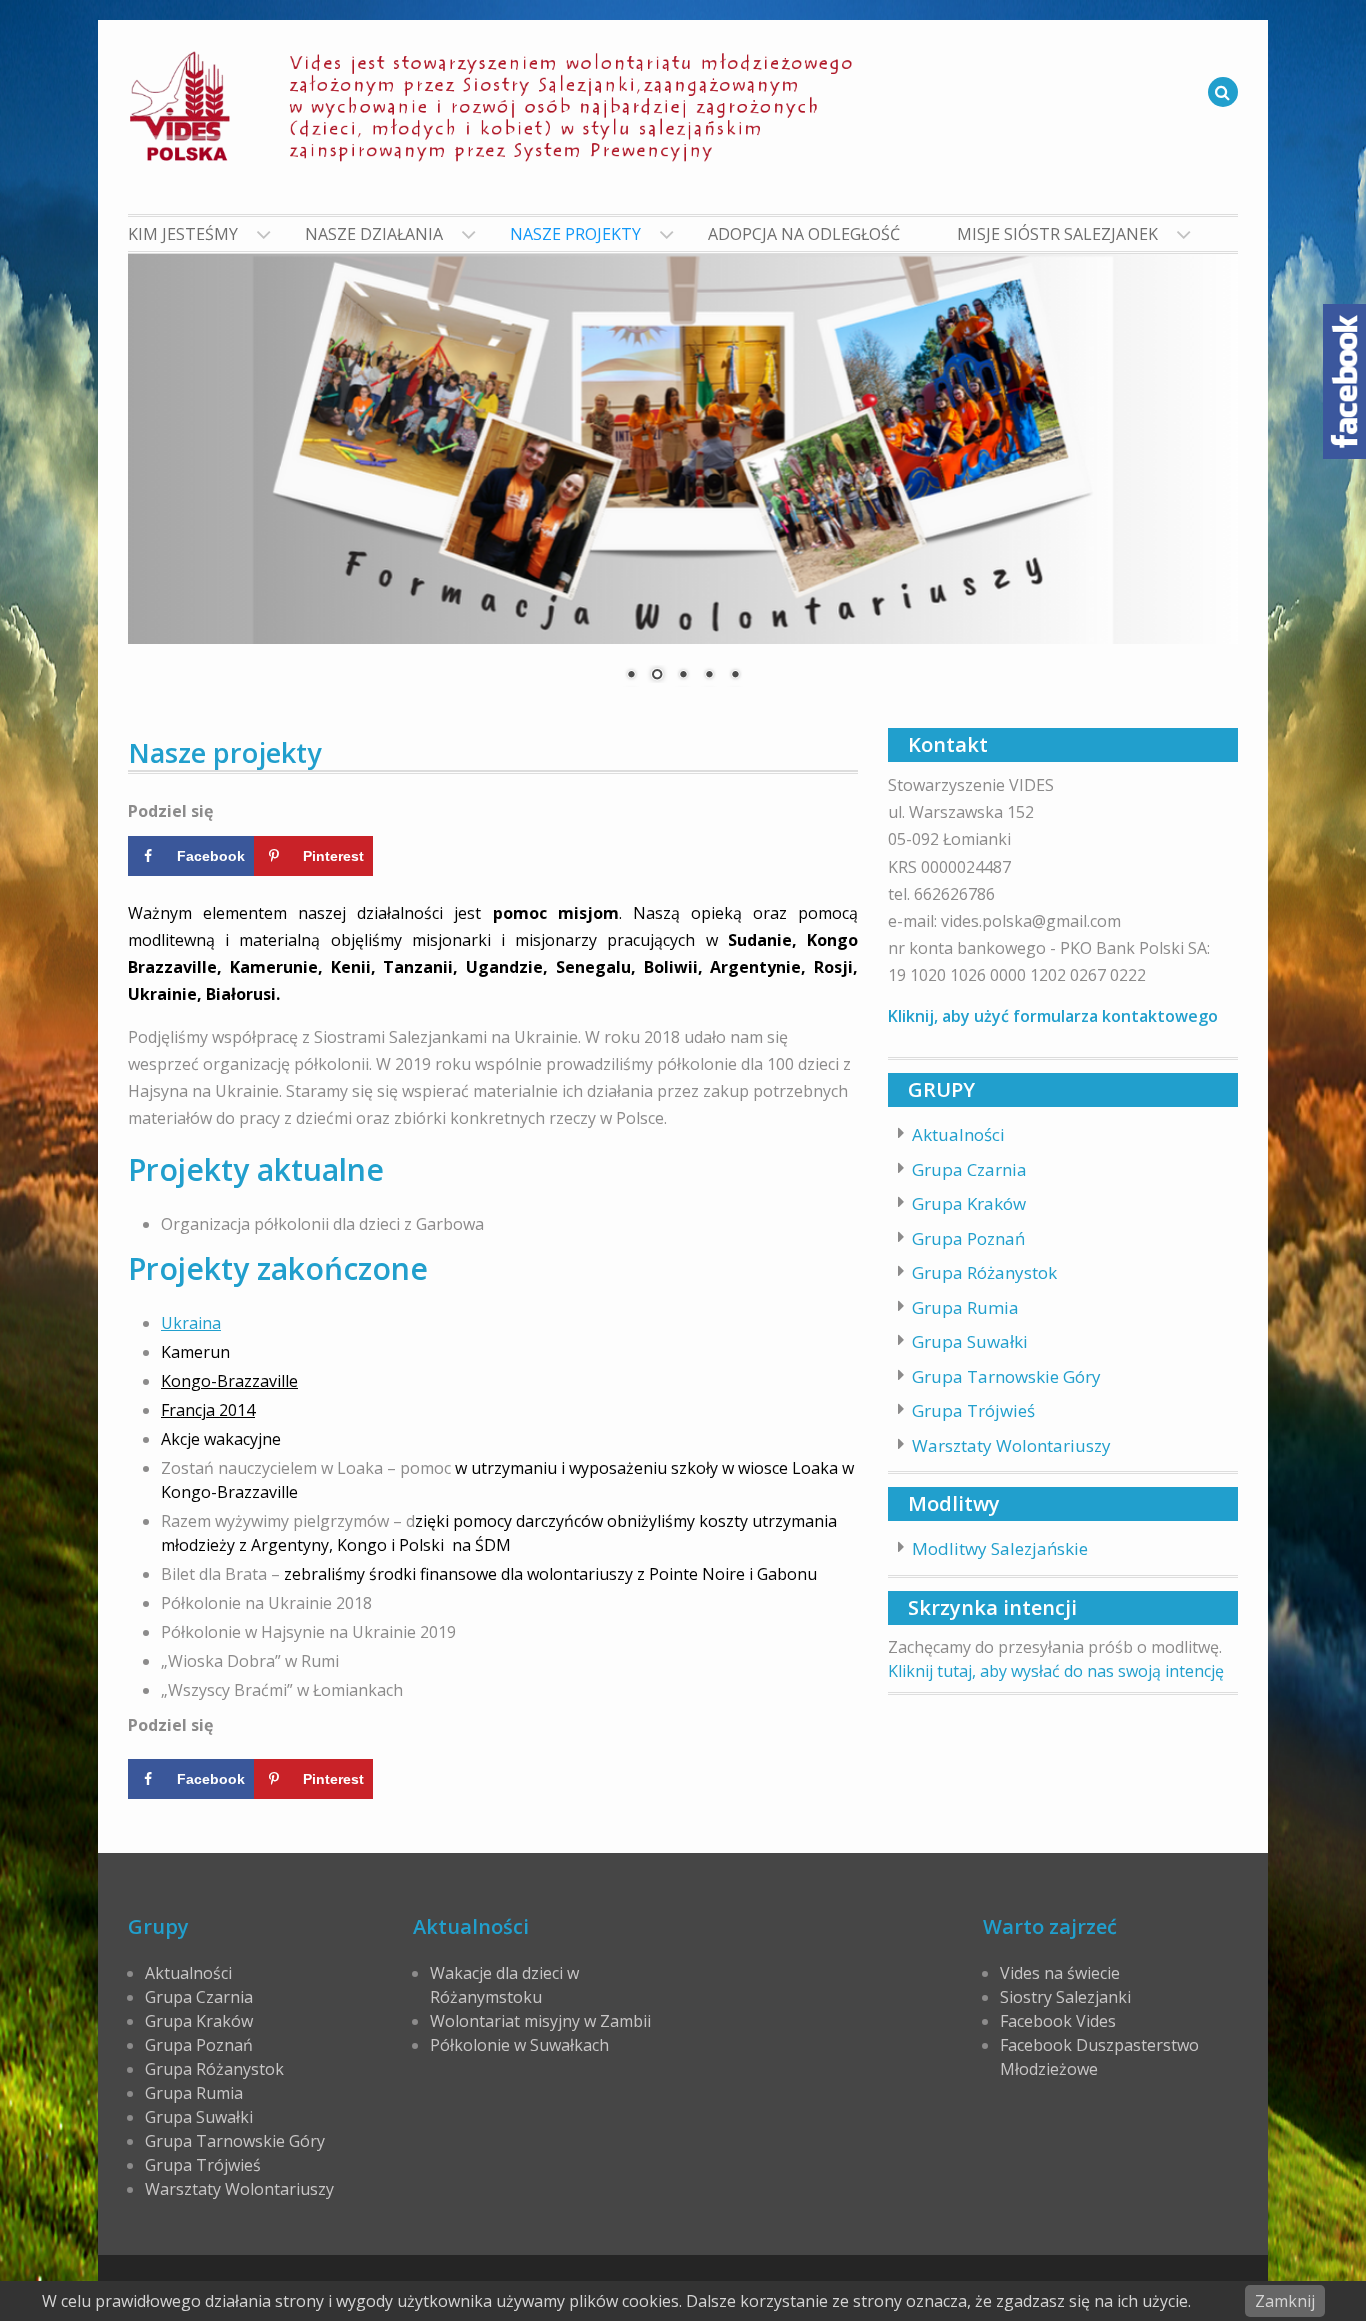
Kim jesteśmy (183, 234)
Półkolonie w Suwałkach (519, 2045)
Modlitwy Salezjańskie (1000, 1548)
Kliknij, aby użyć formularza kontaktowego (1053, 1016)
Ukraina (191, 1323)
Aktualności (958, 1134)
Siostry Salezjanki (1065, 1997)
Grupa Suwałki (970, 1341)
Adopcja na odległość (804, 234)
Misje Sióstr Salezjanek (1057, 234)
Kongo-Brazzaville (229, 1381)
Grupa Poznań (968, 1238)
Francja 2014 (208, 1410)
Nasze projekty (575, 234)
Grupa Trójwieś (973, 1410)
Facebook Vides (1058, 2021)
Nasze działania (374, 234)
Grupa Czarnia (969, 1169)
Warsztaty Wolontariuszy (1011, 1445)
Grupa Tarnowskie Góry (1006, 1376)
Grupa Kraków (969, 1203)
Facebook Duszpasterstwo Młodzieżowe (1099, 2057)
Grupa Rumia (965, 1307)
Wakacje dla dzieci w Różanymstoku (504, 1985)
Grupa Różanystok (984, 1272)
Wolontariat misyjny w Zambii (540, 2021)
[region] (683, 481)
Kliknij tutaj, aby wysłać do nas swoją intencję (1056, 1671)
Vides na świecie (1060, 1973)
